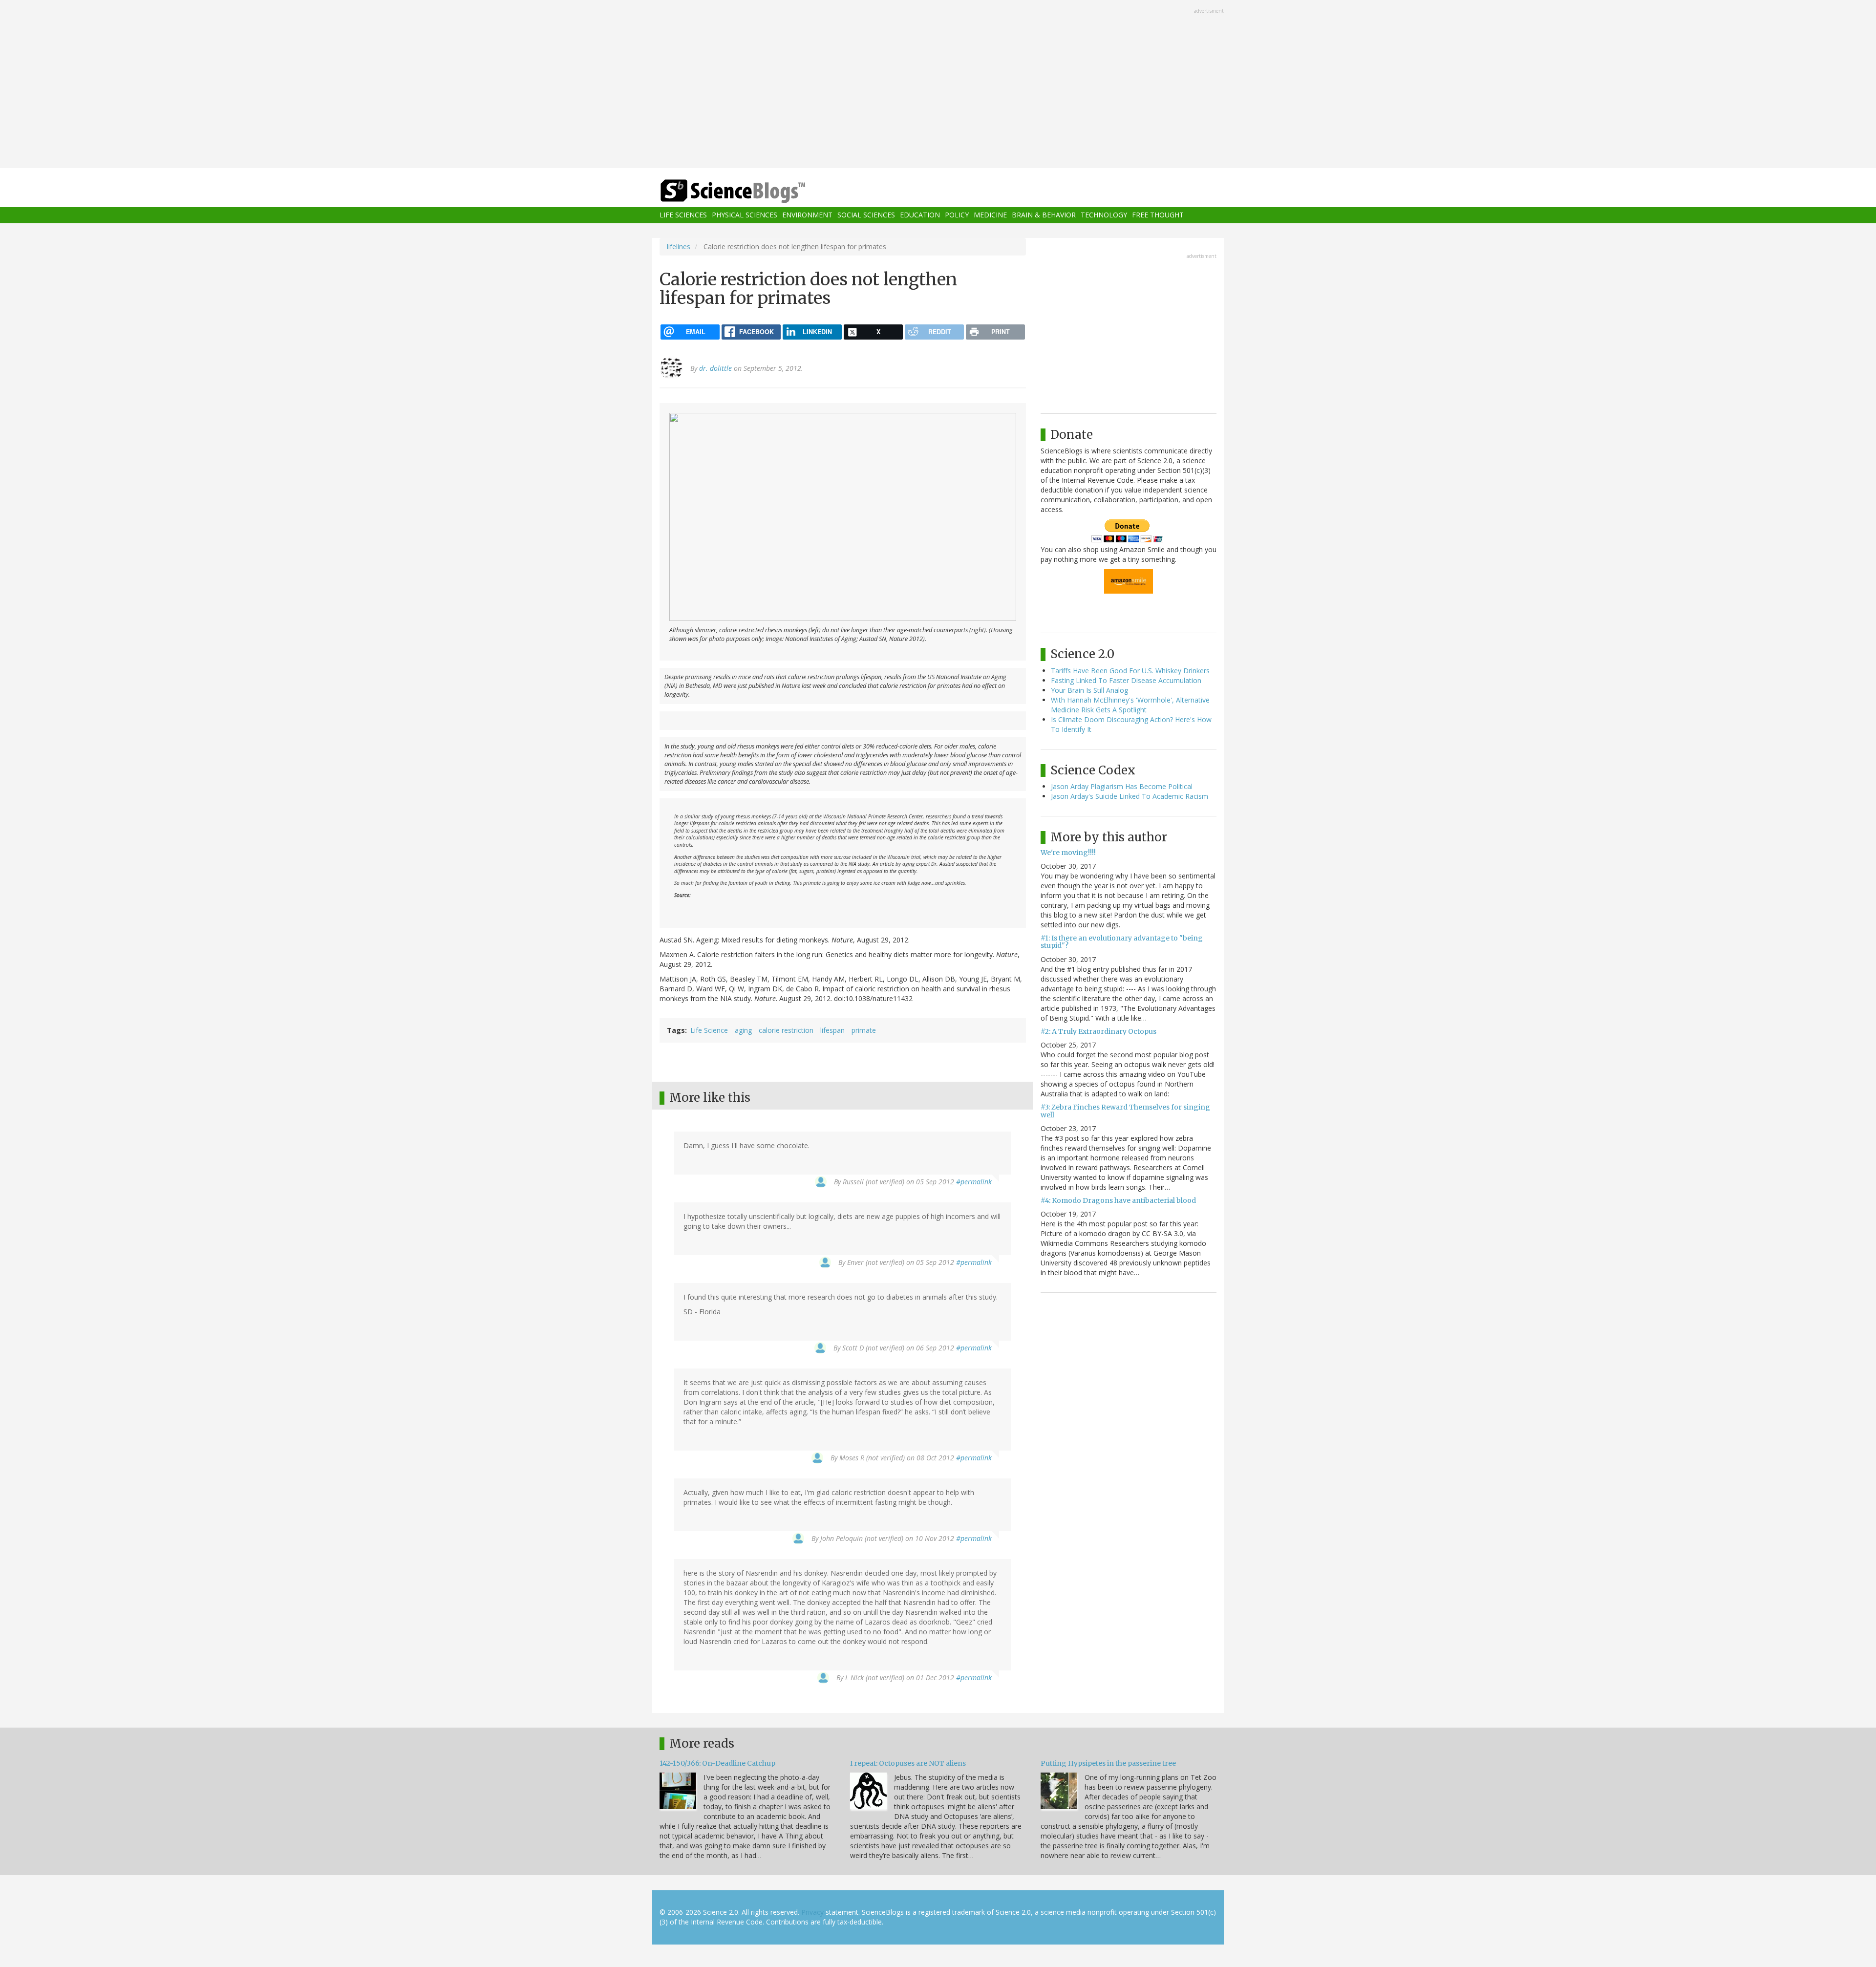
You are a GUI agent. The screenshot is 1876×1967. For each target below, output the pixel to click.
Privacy (812, 1912)
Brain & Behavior (1044, 215)
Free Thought (1158, 215)
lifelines (679, 246)
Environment (807, 215)
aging (743, 1030)
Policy (957, 215)
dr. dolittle (715, 368)
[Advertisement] (938, 85)
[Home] (752, 191)
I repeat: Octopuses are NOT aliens (908, 1763)
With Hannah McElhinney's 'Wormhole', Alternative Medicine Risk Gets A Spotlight (1130, 705)
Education (920, 215)
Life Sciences (683, 215)
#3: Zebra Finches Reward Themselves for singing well (1125, 1111)
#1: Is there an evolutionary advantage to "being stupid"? (1122, 942)
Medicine (990, 215)
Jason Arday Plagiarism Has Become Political (1122, 786)
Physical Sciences (745, 215)
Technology (1104, 215)
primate (864, 1030)
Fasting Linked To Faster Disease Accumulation (1126, 680)
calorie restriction (786, 1030)
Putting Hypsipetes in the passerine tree (1108, 1763)
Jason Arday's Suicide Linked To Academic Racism (1130, 796)
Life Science (709, 1030)
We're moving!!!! (1068, 853)
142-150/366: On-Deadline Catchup (717, 1763)
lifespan (832, 1030)
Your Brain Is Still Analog (1089, 690)
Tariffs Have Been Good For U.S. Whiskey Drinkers (1130, 671)
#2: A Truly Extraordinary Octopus (1098, 1031)
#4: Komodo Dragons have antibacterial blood (1118, 1200)
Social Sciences (866, 215)
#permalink (974, 1182)
